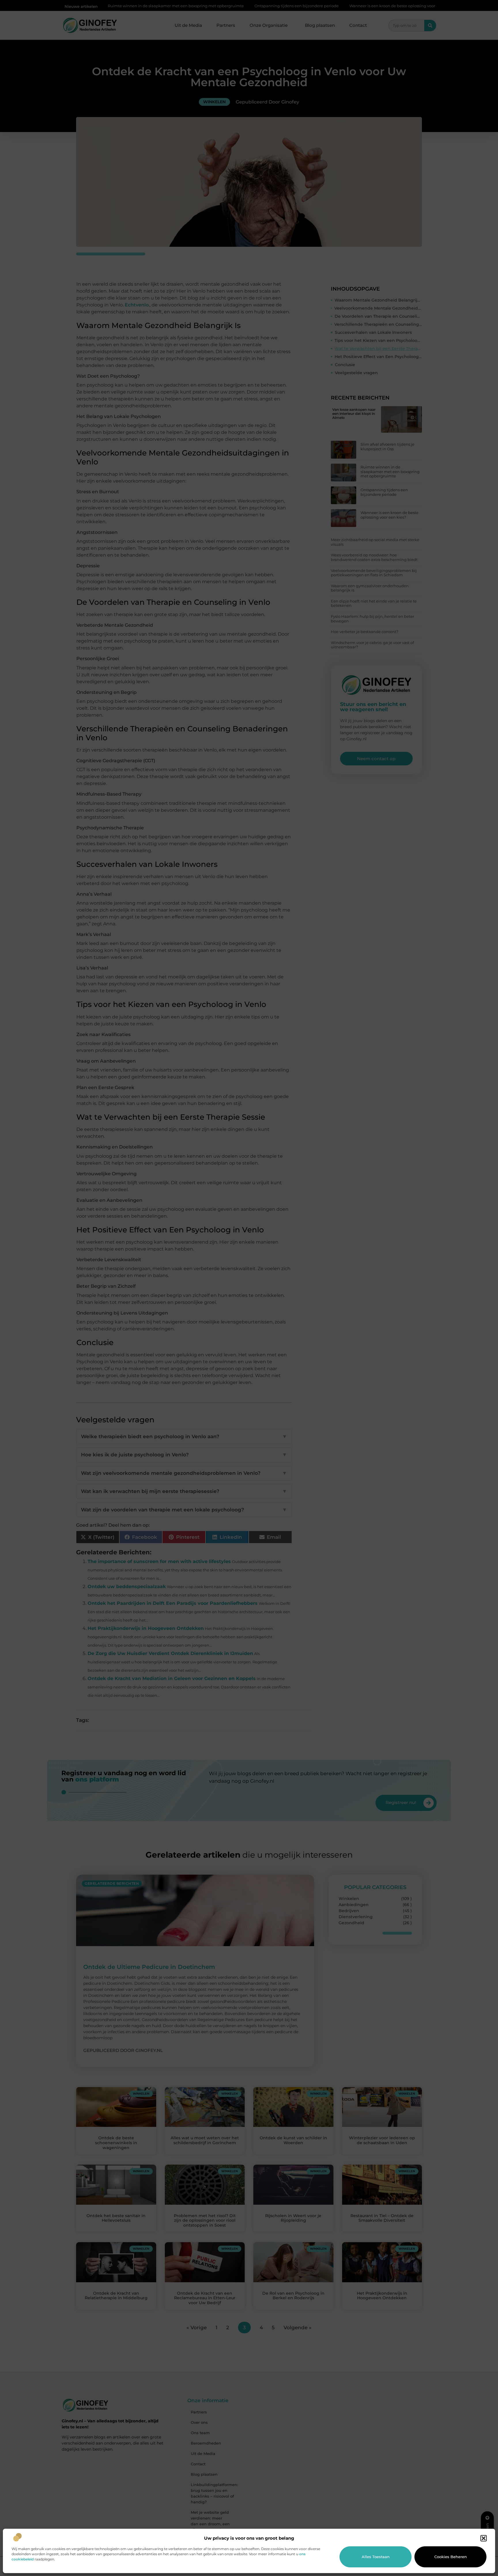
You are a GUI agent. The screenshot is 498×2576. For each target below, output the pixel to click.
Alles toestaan (376, 2557)
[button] (484, 2538)
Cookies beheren (451, 2557)
